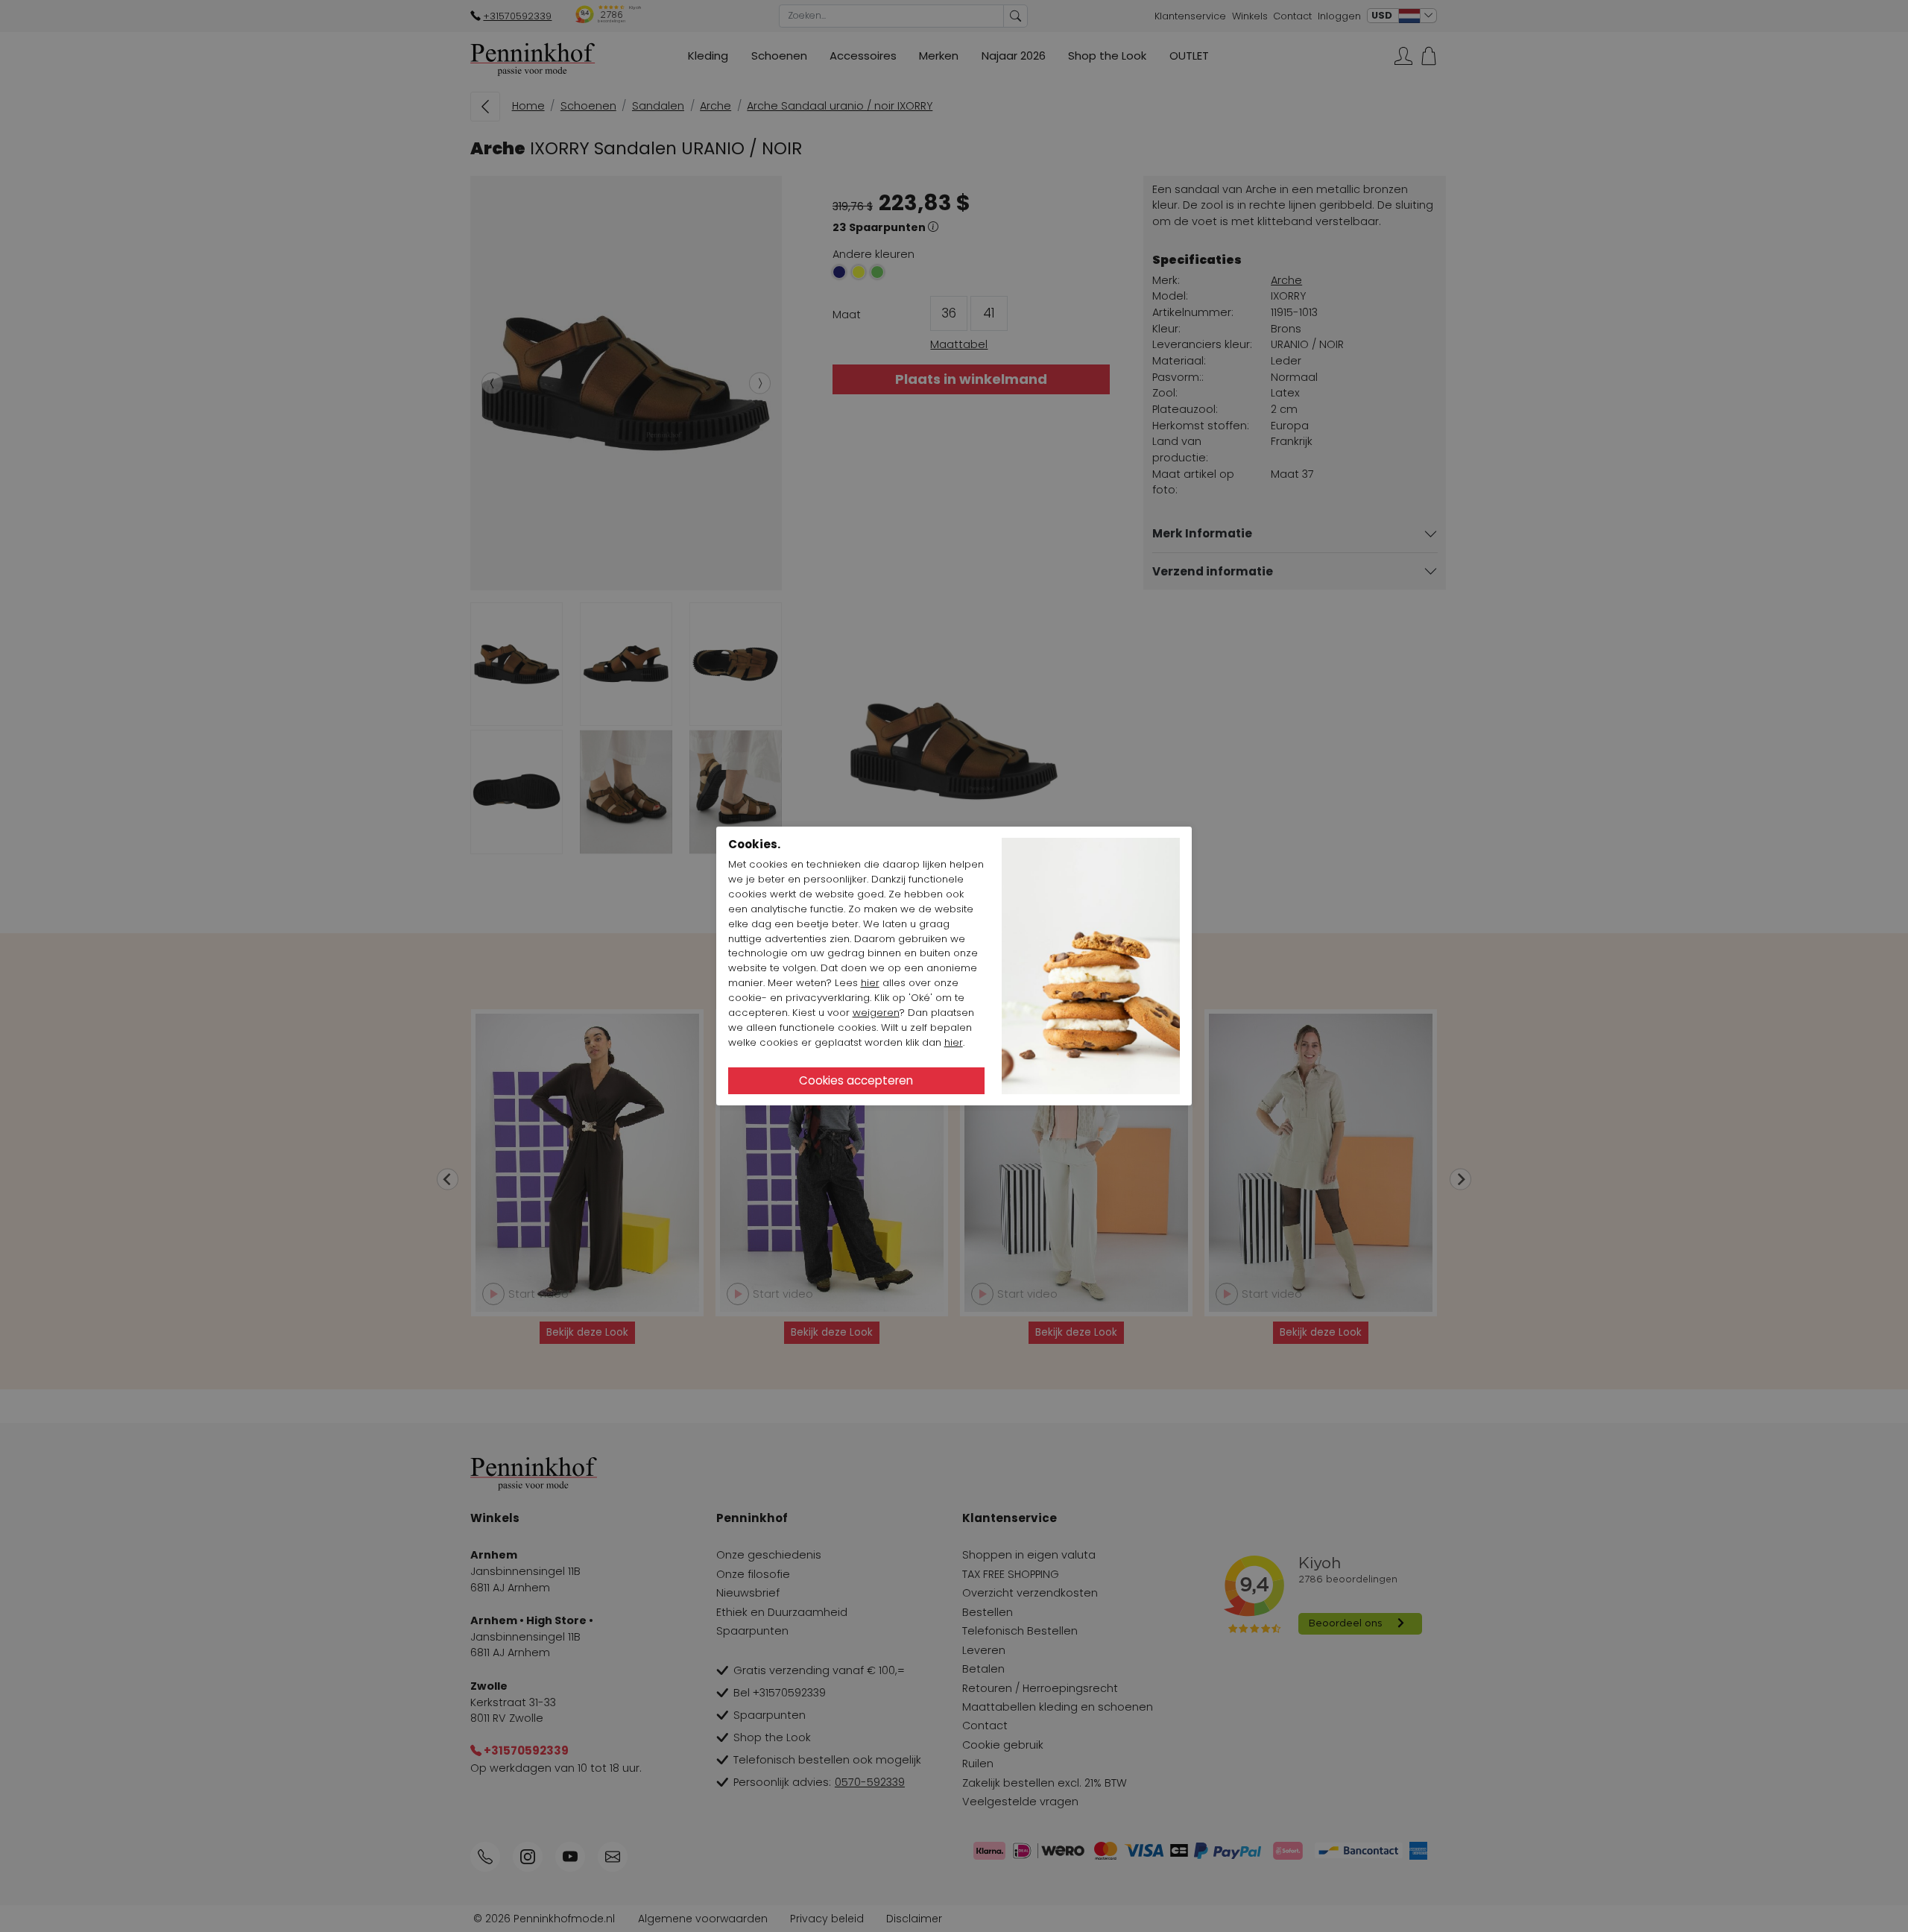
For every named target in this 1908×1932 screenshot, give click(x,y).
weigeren (876, 1013)
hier (870, 983)
